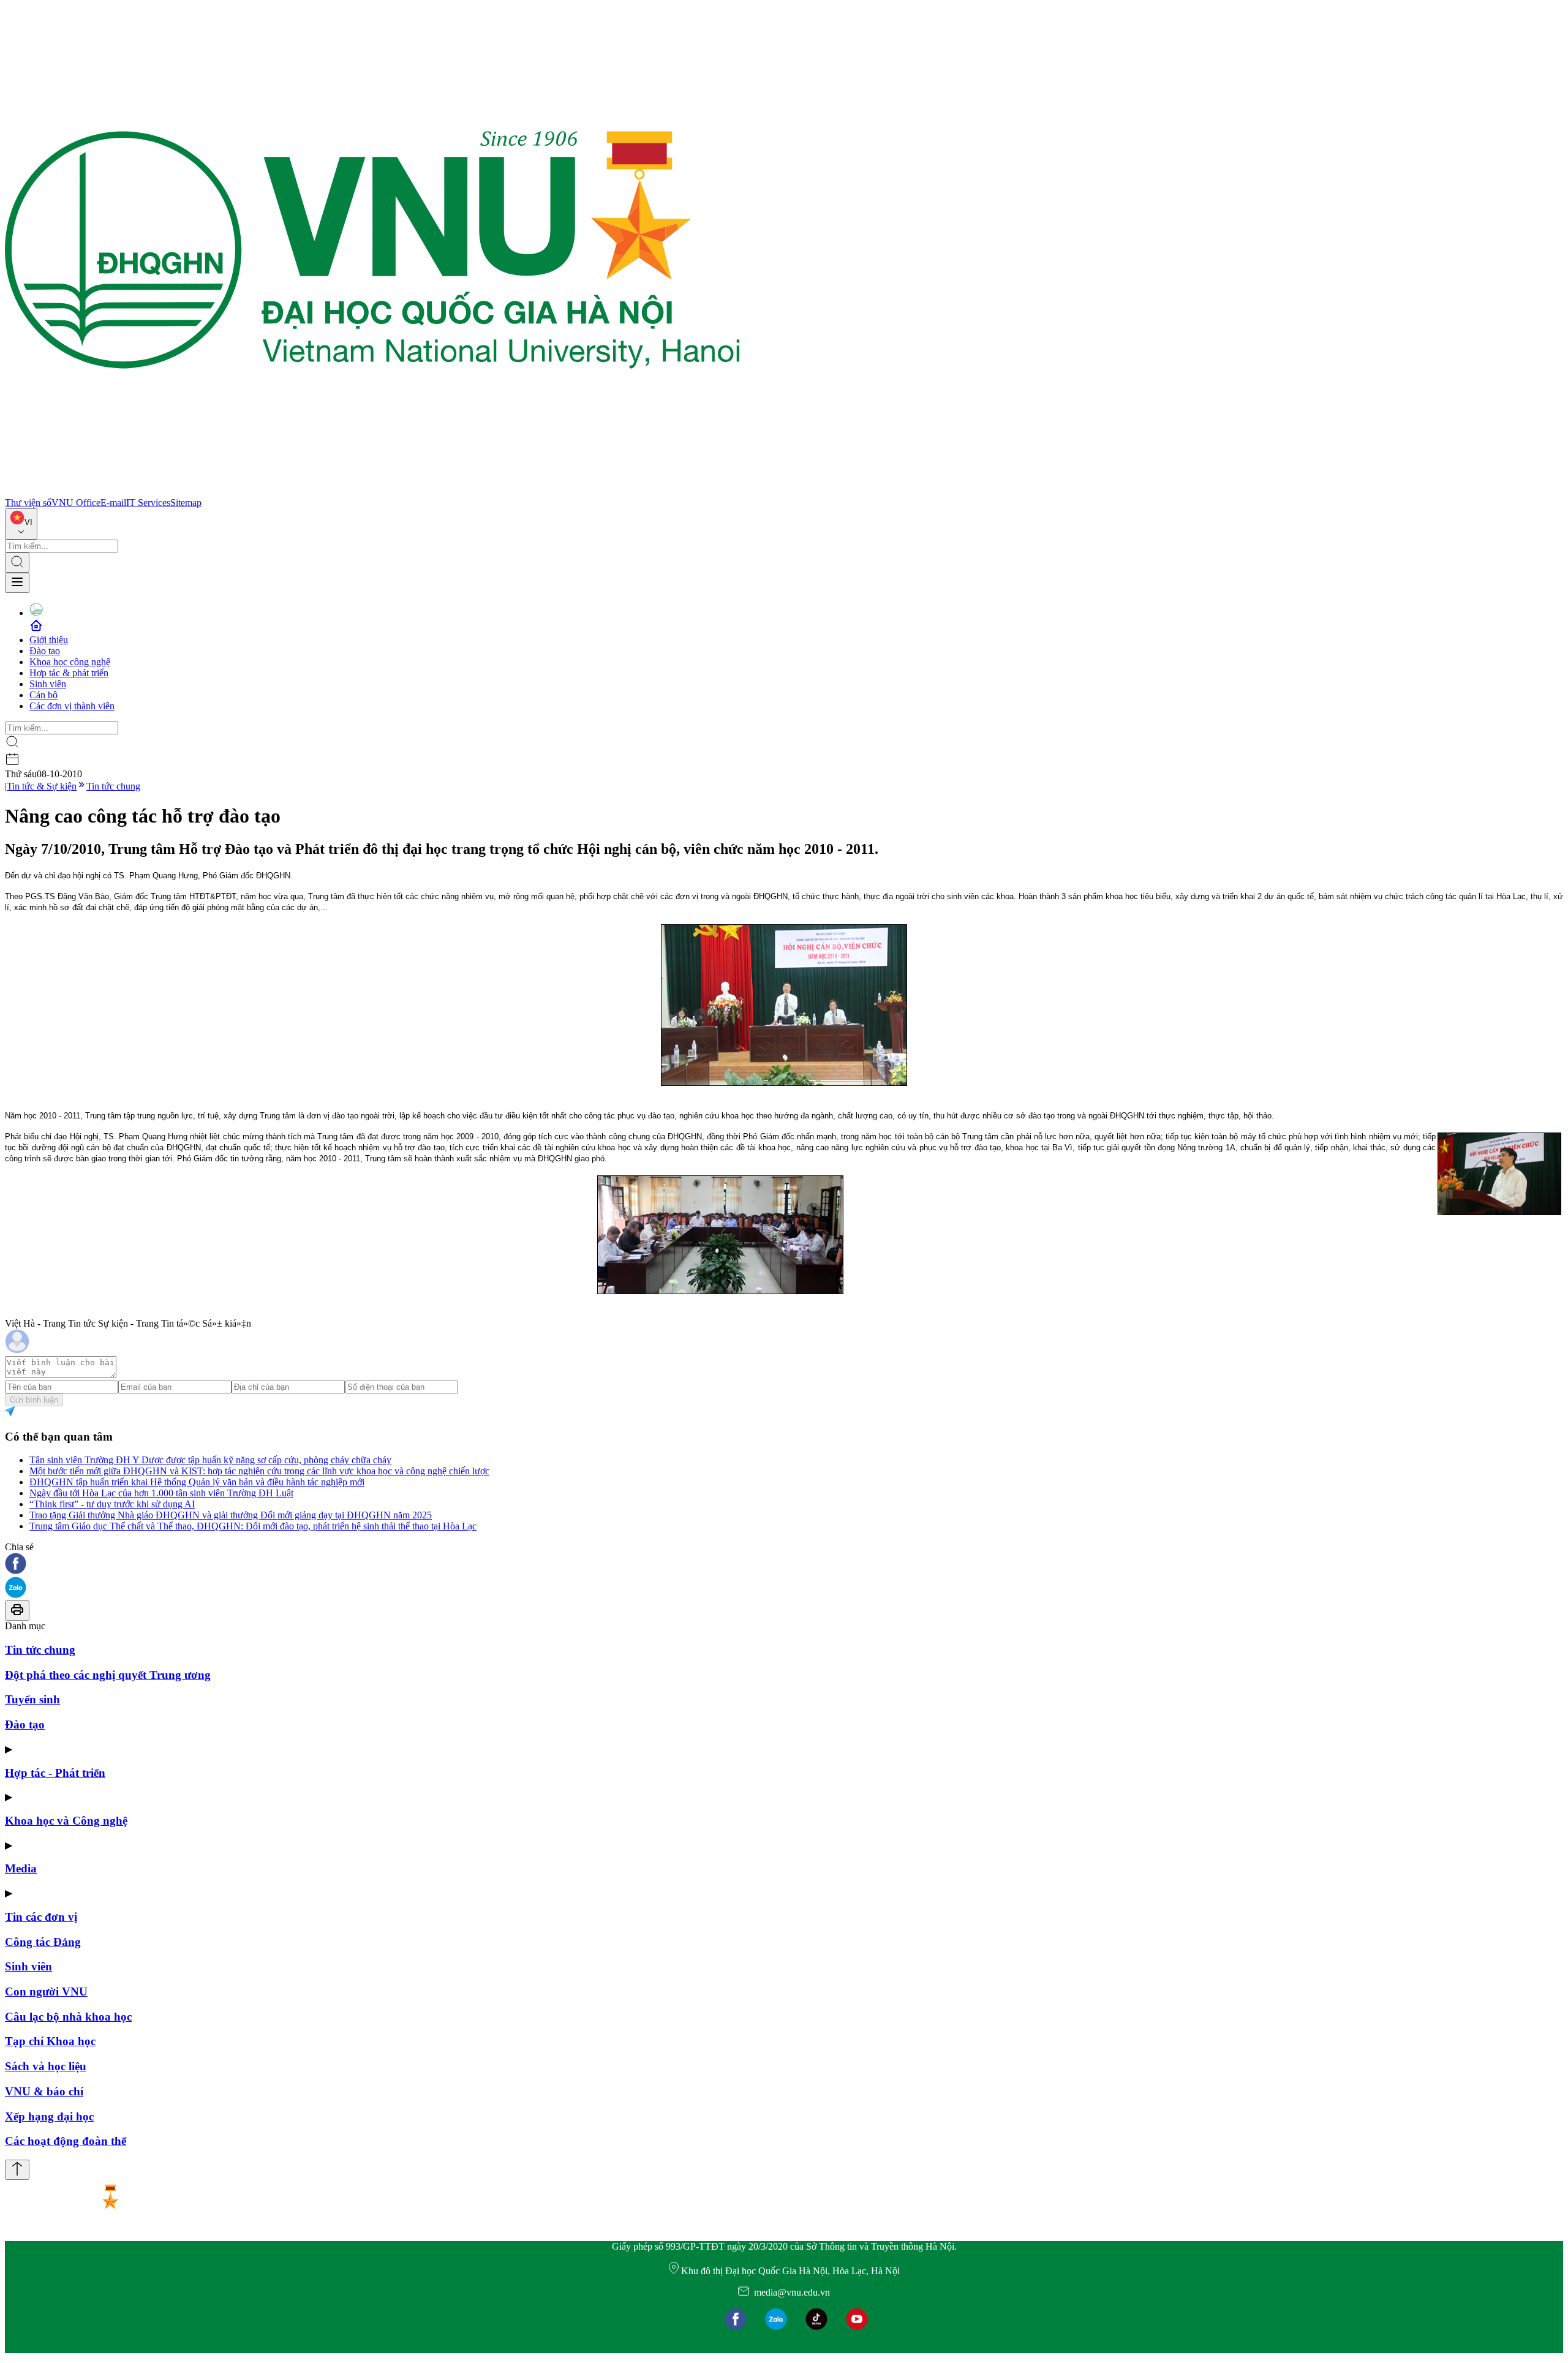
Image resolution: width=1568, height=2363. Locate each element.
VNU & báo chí (44, 2091)
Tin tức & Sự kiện (42, 786)
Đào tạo (45, 651)
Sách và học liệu (46, 2066)
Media (21, 1868)
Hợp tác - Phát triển (55, 1773)
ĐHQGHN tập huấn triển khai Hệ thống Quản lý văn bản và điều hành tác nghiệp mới (197, 1482)
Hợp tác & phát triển (69, 673)
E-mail (113, 503)
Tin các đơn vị (41, 1917)
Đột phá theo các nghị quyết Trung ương (108, 1675)
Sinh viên (48, 684)
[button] (784, 1565)
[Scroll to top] (17, 2170)
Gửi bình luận (34, 1400)
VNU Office (76, 503)
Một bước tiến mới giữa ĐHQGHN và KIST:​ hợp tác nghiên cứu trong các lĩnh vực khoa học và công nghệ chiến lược (259, 1471)
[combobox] (21, 524)
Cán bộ (43, 695)
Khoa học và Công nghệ (66, 1821)
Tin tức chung (113, 786)
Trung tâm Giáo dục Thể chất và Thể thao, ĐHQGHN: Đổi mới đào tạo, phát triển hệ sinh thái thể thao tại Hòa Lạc (253, 1526)
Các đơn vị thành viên (72, 706)
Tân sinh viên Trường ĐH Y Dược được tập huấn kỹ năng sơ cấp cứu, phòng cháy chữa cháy (210, 1460)
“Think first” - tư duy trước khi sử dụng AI (112, 1504)
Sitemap (186, 503)
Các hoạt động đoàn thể (66, 2141)
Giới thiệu (49, 640)
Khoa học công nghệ (70, 662)
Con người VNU (46, 1992)
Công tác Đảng (43, 1942)
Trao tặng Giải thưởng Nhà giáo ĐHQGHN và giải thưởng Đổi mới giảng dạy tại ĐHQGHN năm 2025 (231, 1515)
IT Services (148, 503)
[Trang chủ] (372, 492)
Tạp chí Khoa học (50, 2041)
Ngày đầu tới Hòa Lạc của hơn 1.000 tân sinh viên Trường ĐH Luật (161, 1493)
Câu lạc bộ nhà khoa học (68, 2017)
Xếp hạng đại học (49, 2116)
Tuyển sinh (32, 1699)
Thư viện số (28, 503)
